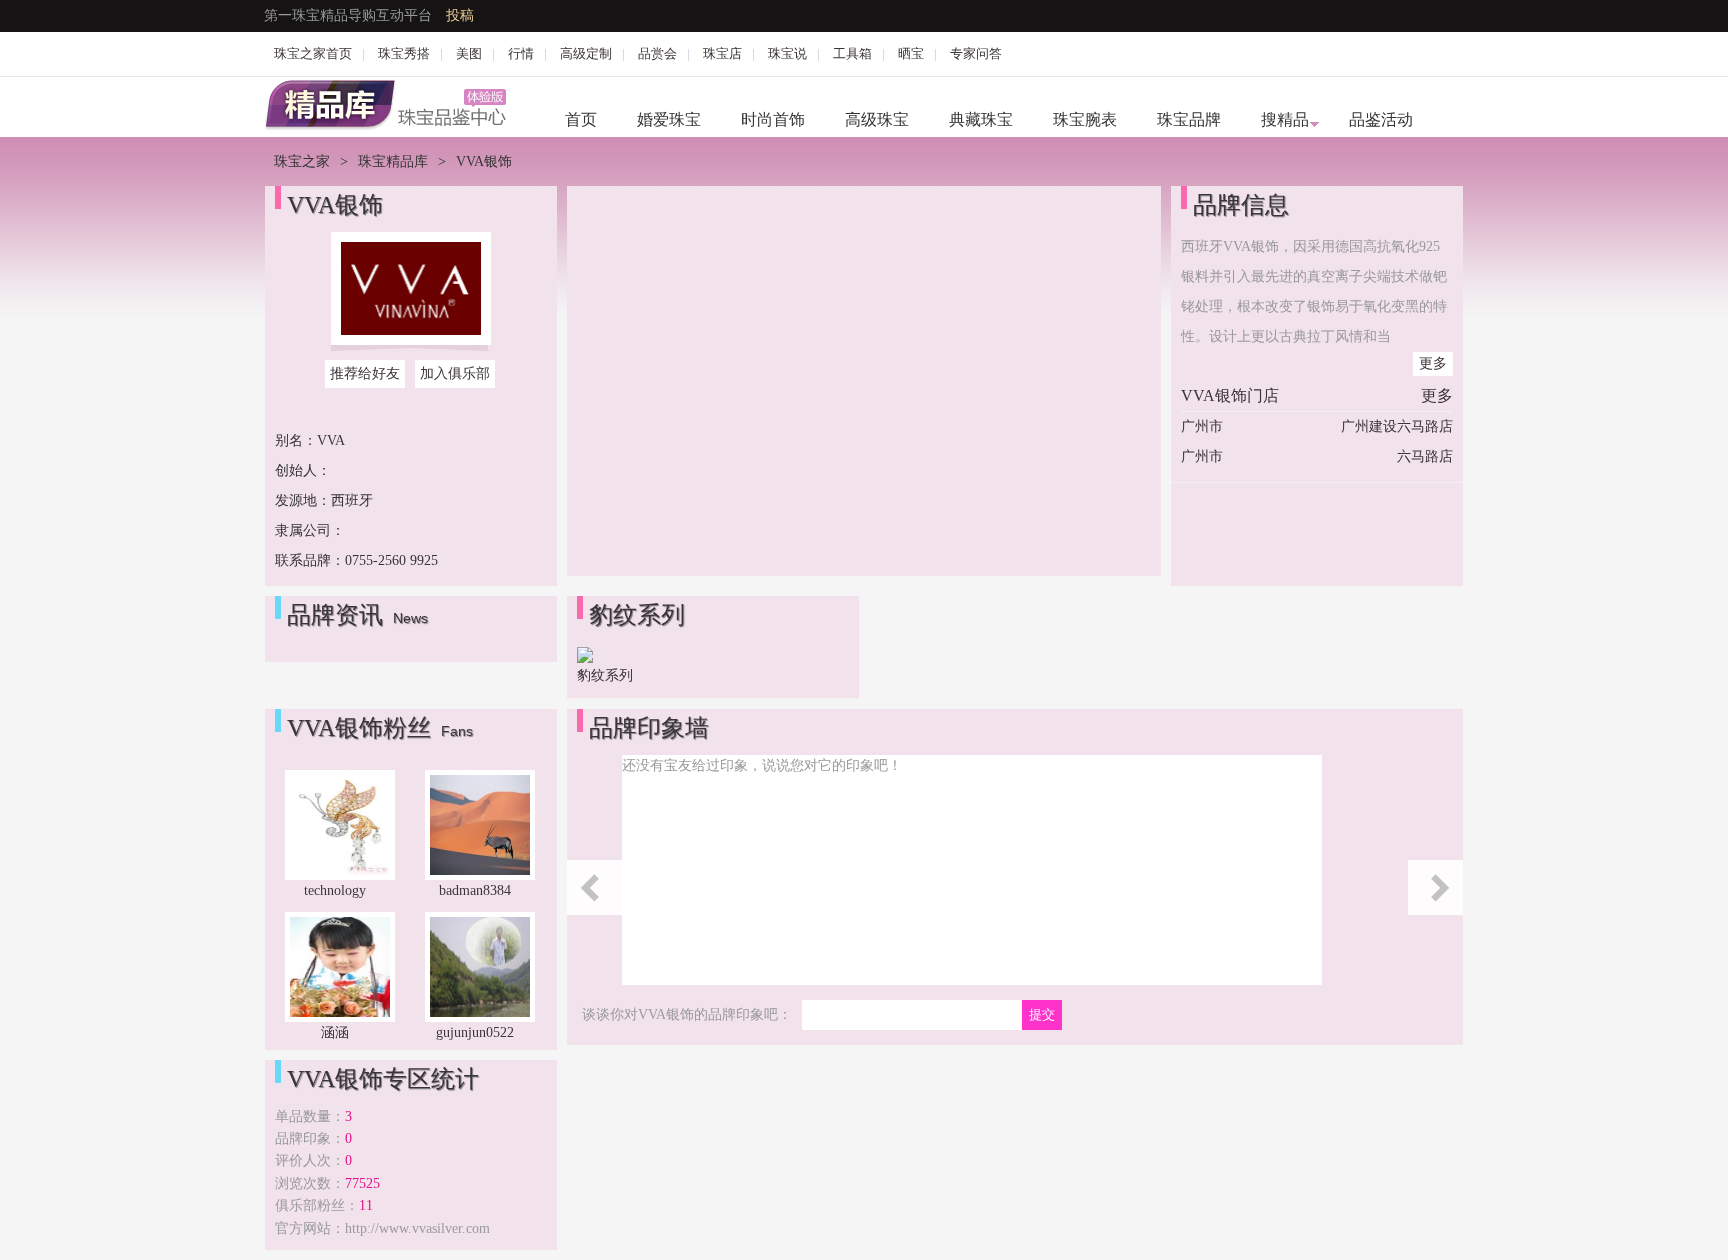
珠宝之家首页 (313, 53)
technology (335, 890)
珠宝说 (787, 53)
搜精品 (1285, 119)
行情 (521, 53)
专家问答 (976, 53)
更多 (1433, 363)
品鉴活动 (1381, 119)
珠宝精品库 (393, 161)
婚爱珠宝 (669, 119)
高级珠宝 (877, 119)
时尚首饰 (773, 119)
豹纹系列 (605, 675)
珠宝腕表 (1085, 119)
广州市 (1202, 426)
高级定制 (586, 53)
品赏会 (657, 53)
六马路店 (1425, 456)
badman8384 (475, 890)
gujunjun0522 (475, 1032)
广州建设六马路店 (1397, 426)
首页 (581, 119)
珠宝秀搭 (404, 53)
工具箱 (852, 53)
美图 (469, 53)
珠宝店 (722, 53)
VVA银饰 (335, 205)
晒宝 (911, 53)
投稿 (460, 15)
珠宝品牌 (1189, 119)
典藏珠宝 (981, 119)
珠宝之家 (302, 161)
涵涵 (335, 1032)
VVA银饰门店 (1230, 395)
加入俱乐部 (455, 373)
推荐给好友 (365, 373)
